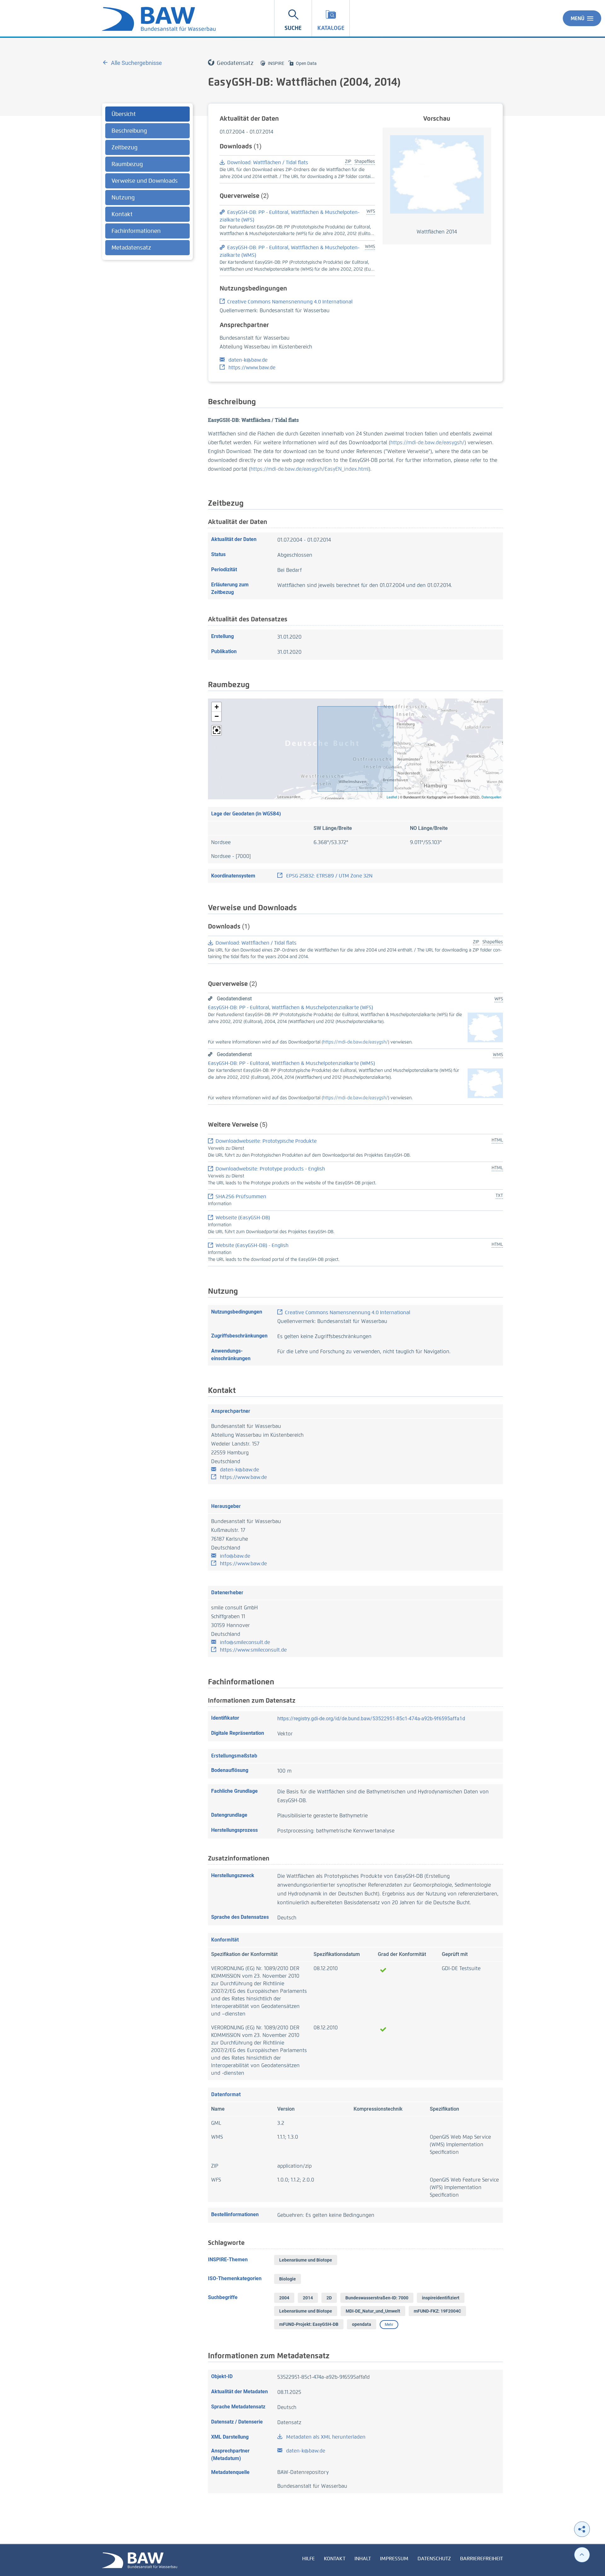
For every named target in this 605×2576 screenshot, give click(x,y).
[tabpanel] (147, 182)
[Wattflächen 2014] (437, 174)
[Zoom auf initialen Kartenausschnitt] (216, 730)
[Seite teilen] (582, 2529)
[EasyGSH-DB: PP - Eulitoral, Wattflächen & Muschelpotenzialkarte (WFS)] (485, 1027)
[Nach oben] (582, 2555)
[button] (216, 707)
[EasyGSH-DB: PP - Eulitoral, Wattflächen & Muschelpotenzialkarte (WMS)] (485, 1083)
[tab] (147, 114)
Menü (578, 18)
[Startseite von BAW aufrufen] (140, 2560)
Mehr (389, 2325)
